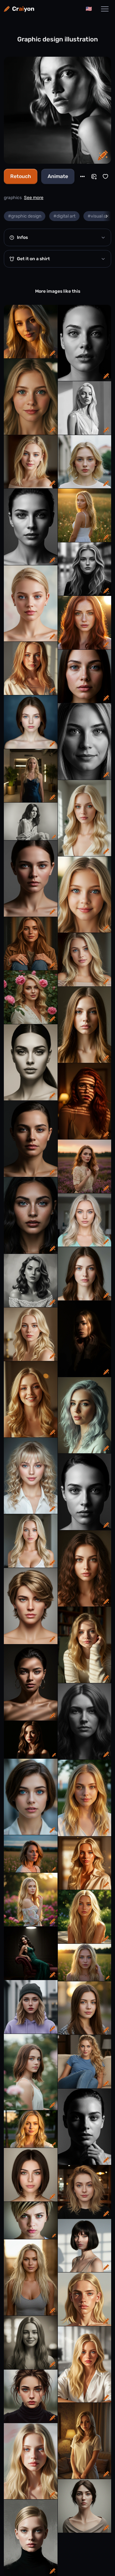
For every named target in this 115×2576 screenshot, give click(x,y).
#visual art (98, 216)
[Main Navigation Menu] (105, 9)
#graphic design (25, 216)
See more (34, 198)
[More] (82, 176)
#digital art (64, 216)
